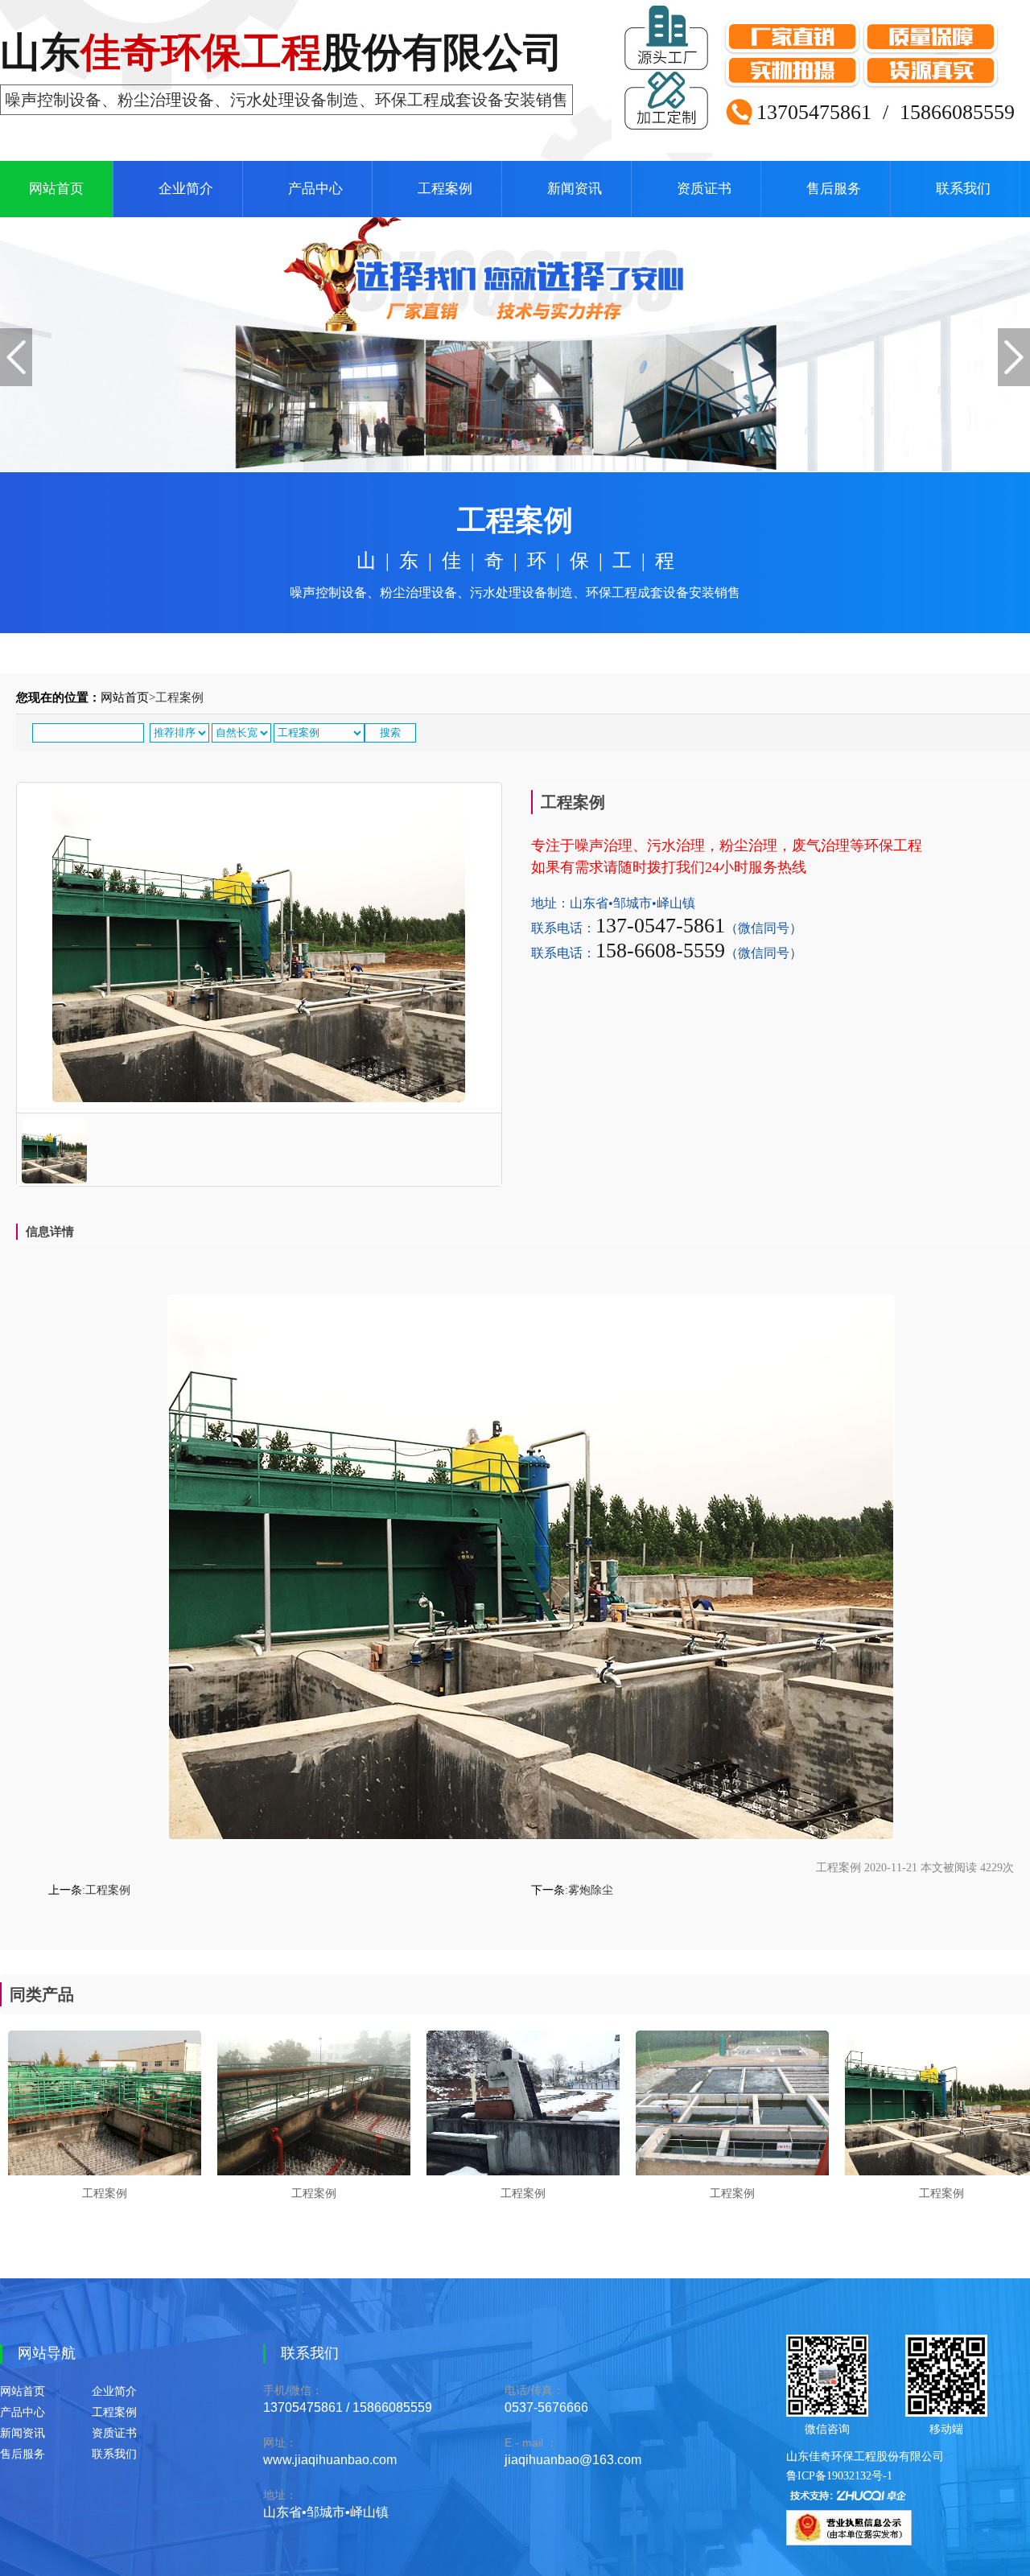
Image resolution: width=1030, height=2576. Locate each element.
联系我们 (963, 189)
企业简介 (186, 189)
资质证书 (704, 189)
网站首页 (56, 189)
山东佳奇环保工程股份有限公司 (865, 2457)
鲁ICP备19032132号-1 (839, 2476)
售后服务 (834, 189)
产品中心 (315, 189)
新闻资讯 (575, 189)
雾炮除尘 (591, 1890)
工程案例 (445, 189)
